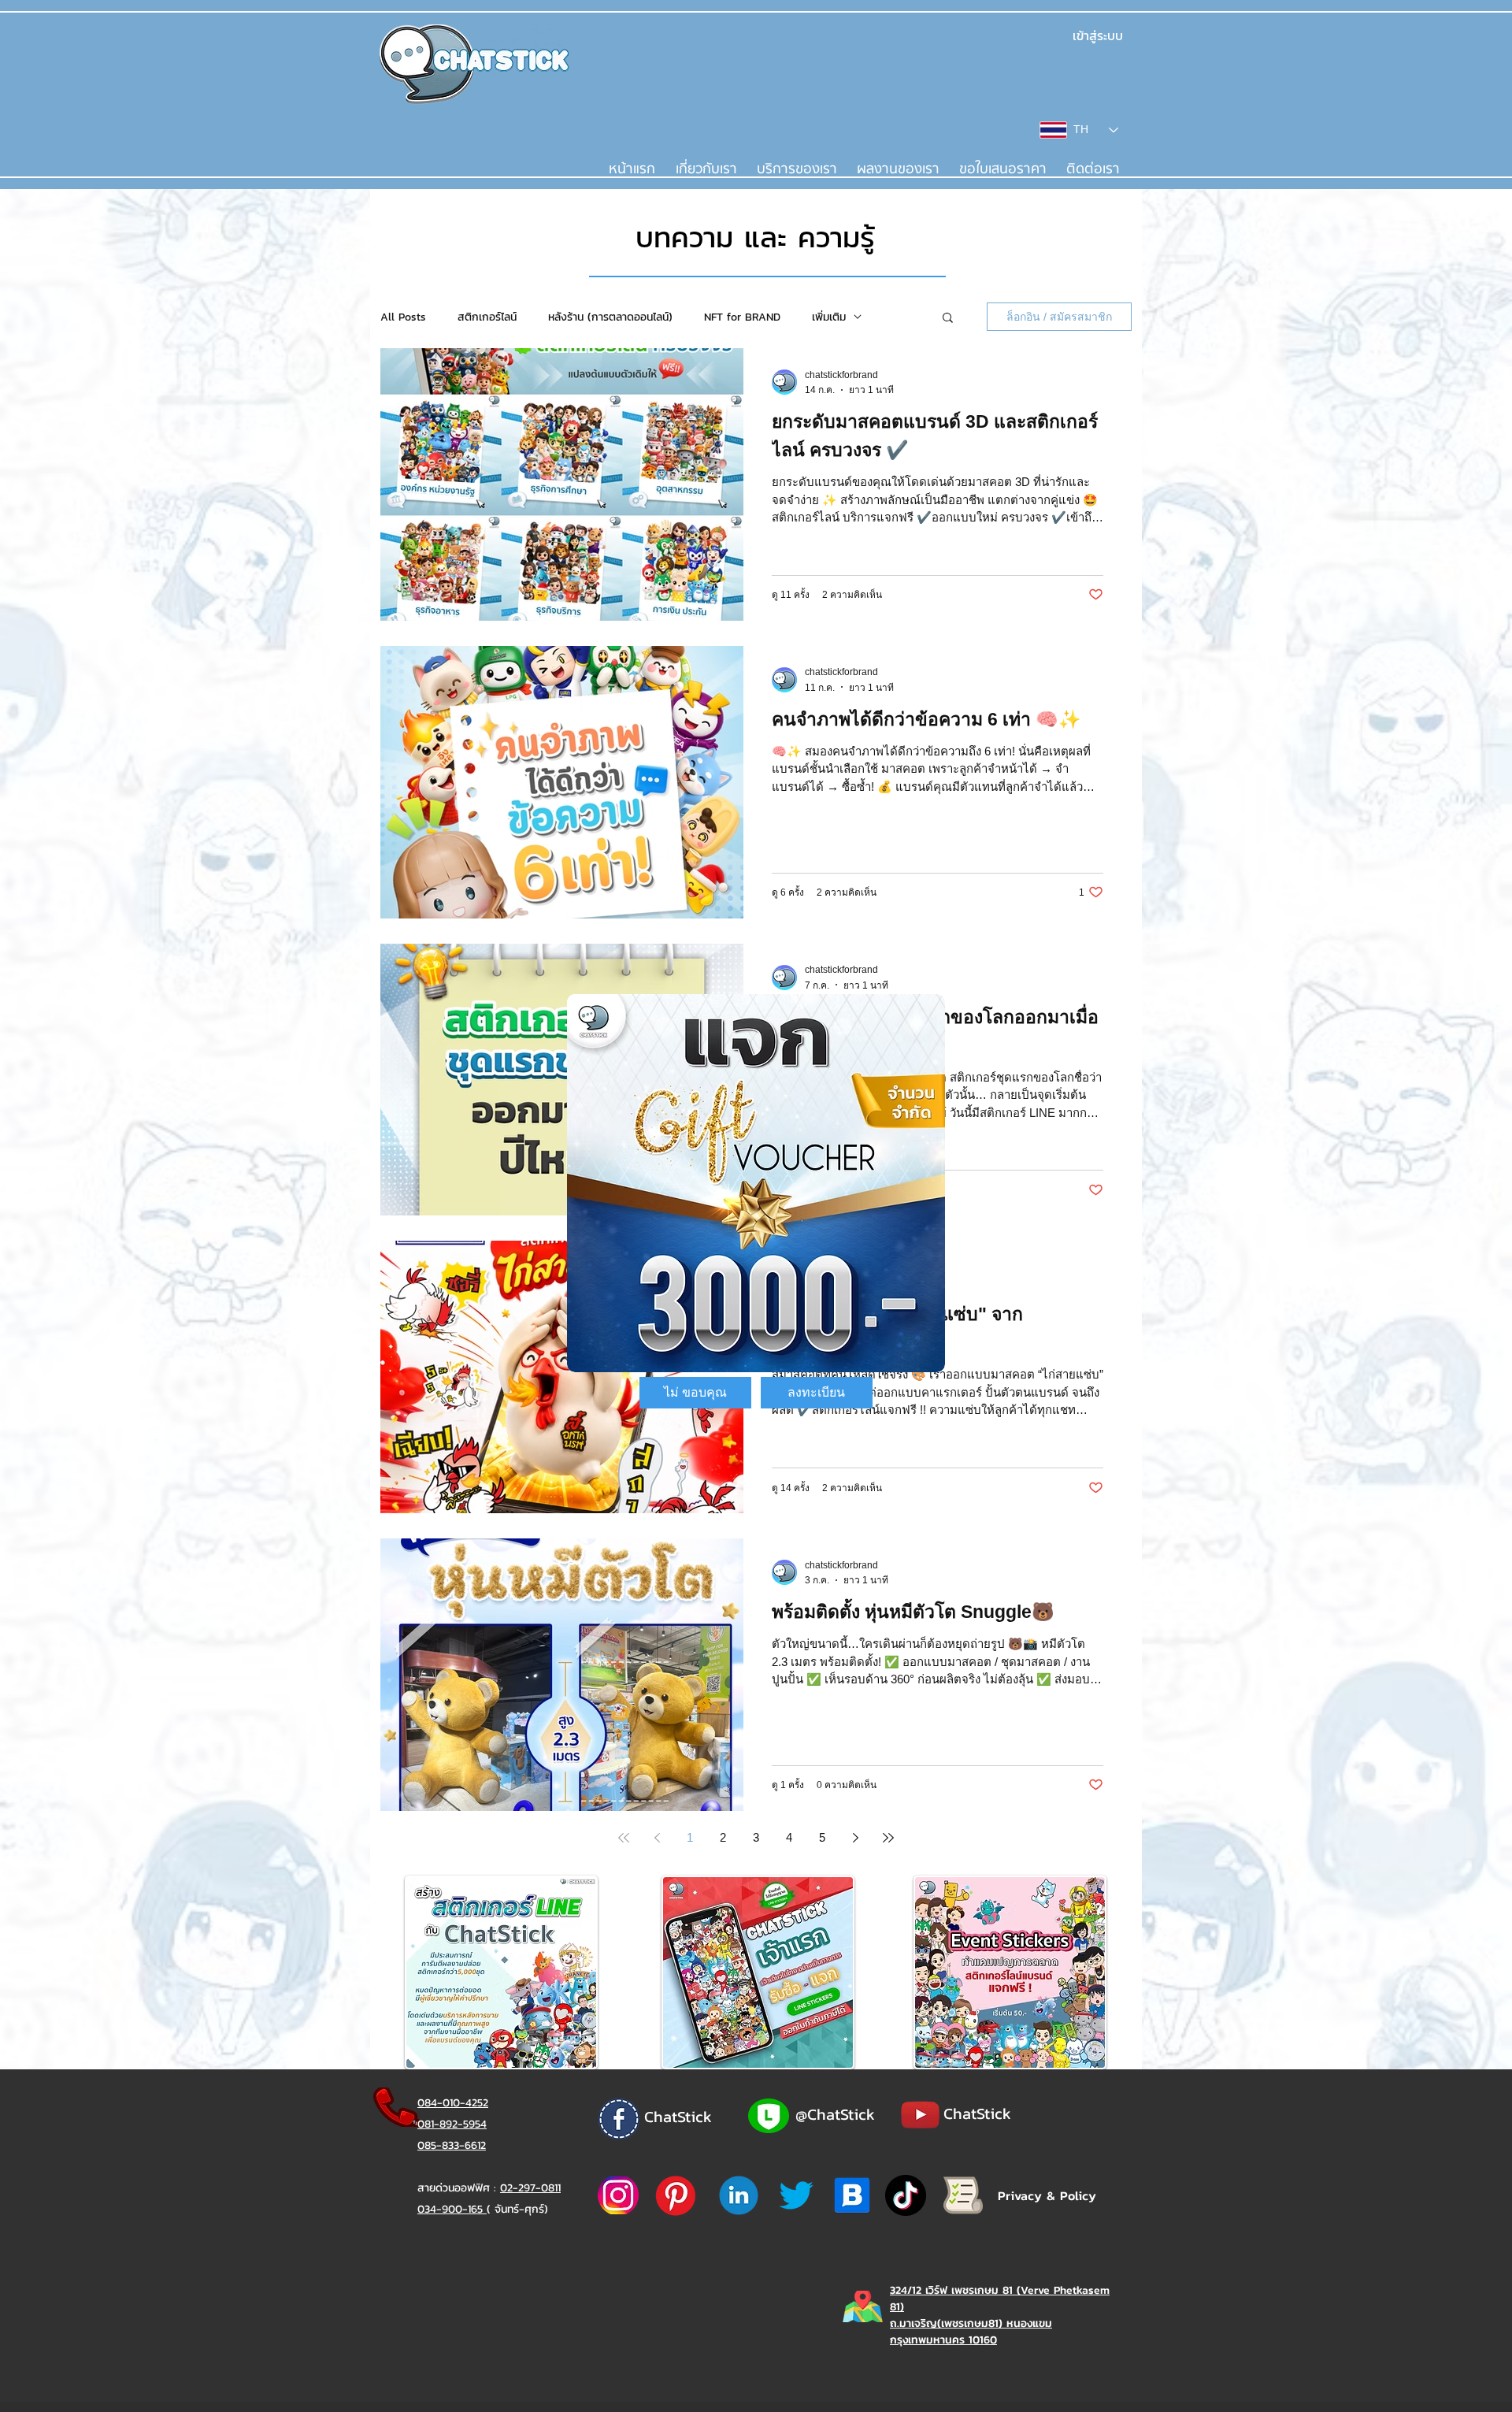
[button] (695, 1393)
